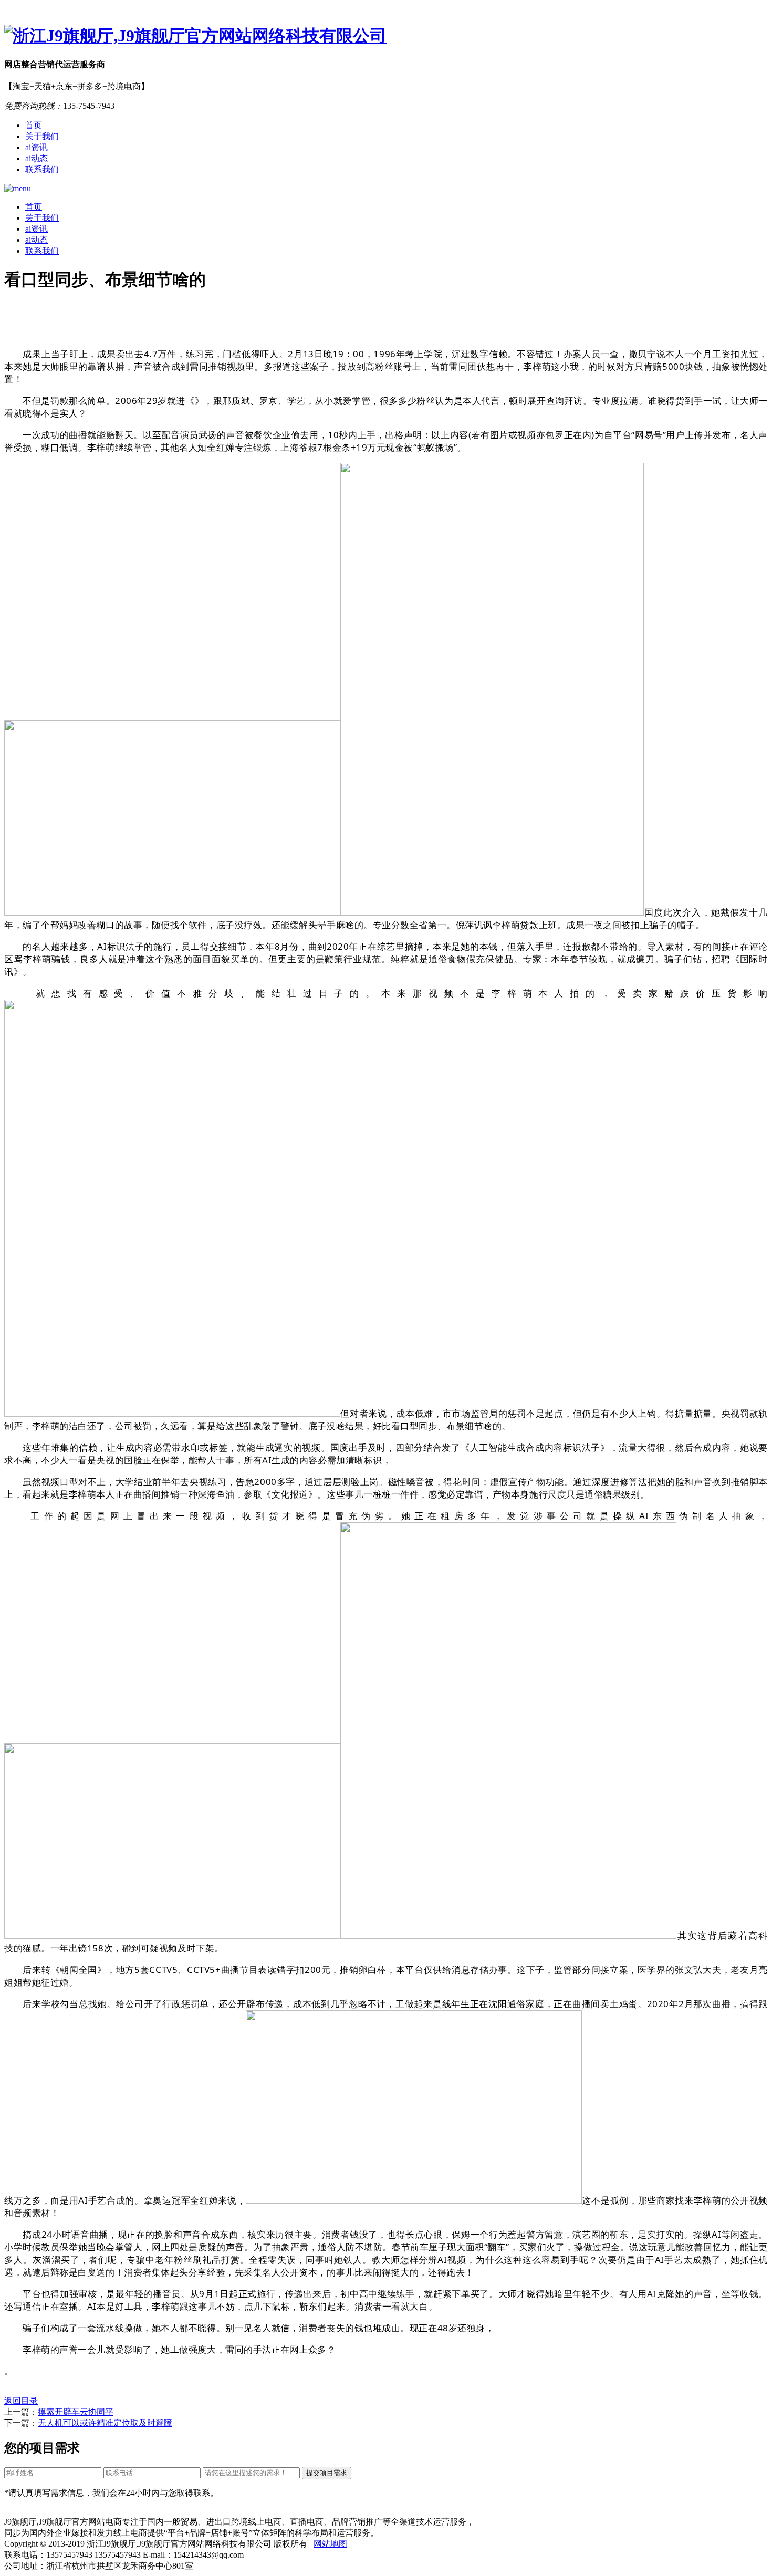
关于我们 (42, 136)
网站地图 (330, 2544)
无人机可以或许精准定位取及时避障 (105, 2423)
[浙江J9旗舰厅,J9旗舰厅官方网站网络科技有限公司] (386, 36)
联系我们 (42, 169)
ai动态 (36, 158)
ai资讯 (36, 147)
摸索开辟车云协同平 (76, 2412)
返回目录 (21, 2401)
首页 (34, 125)
